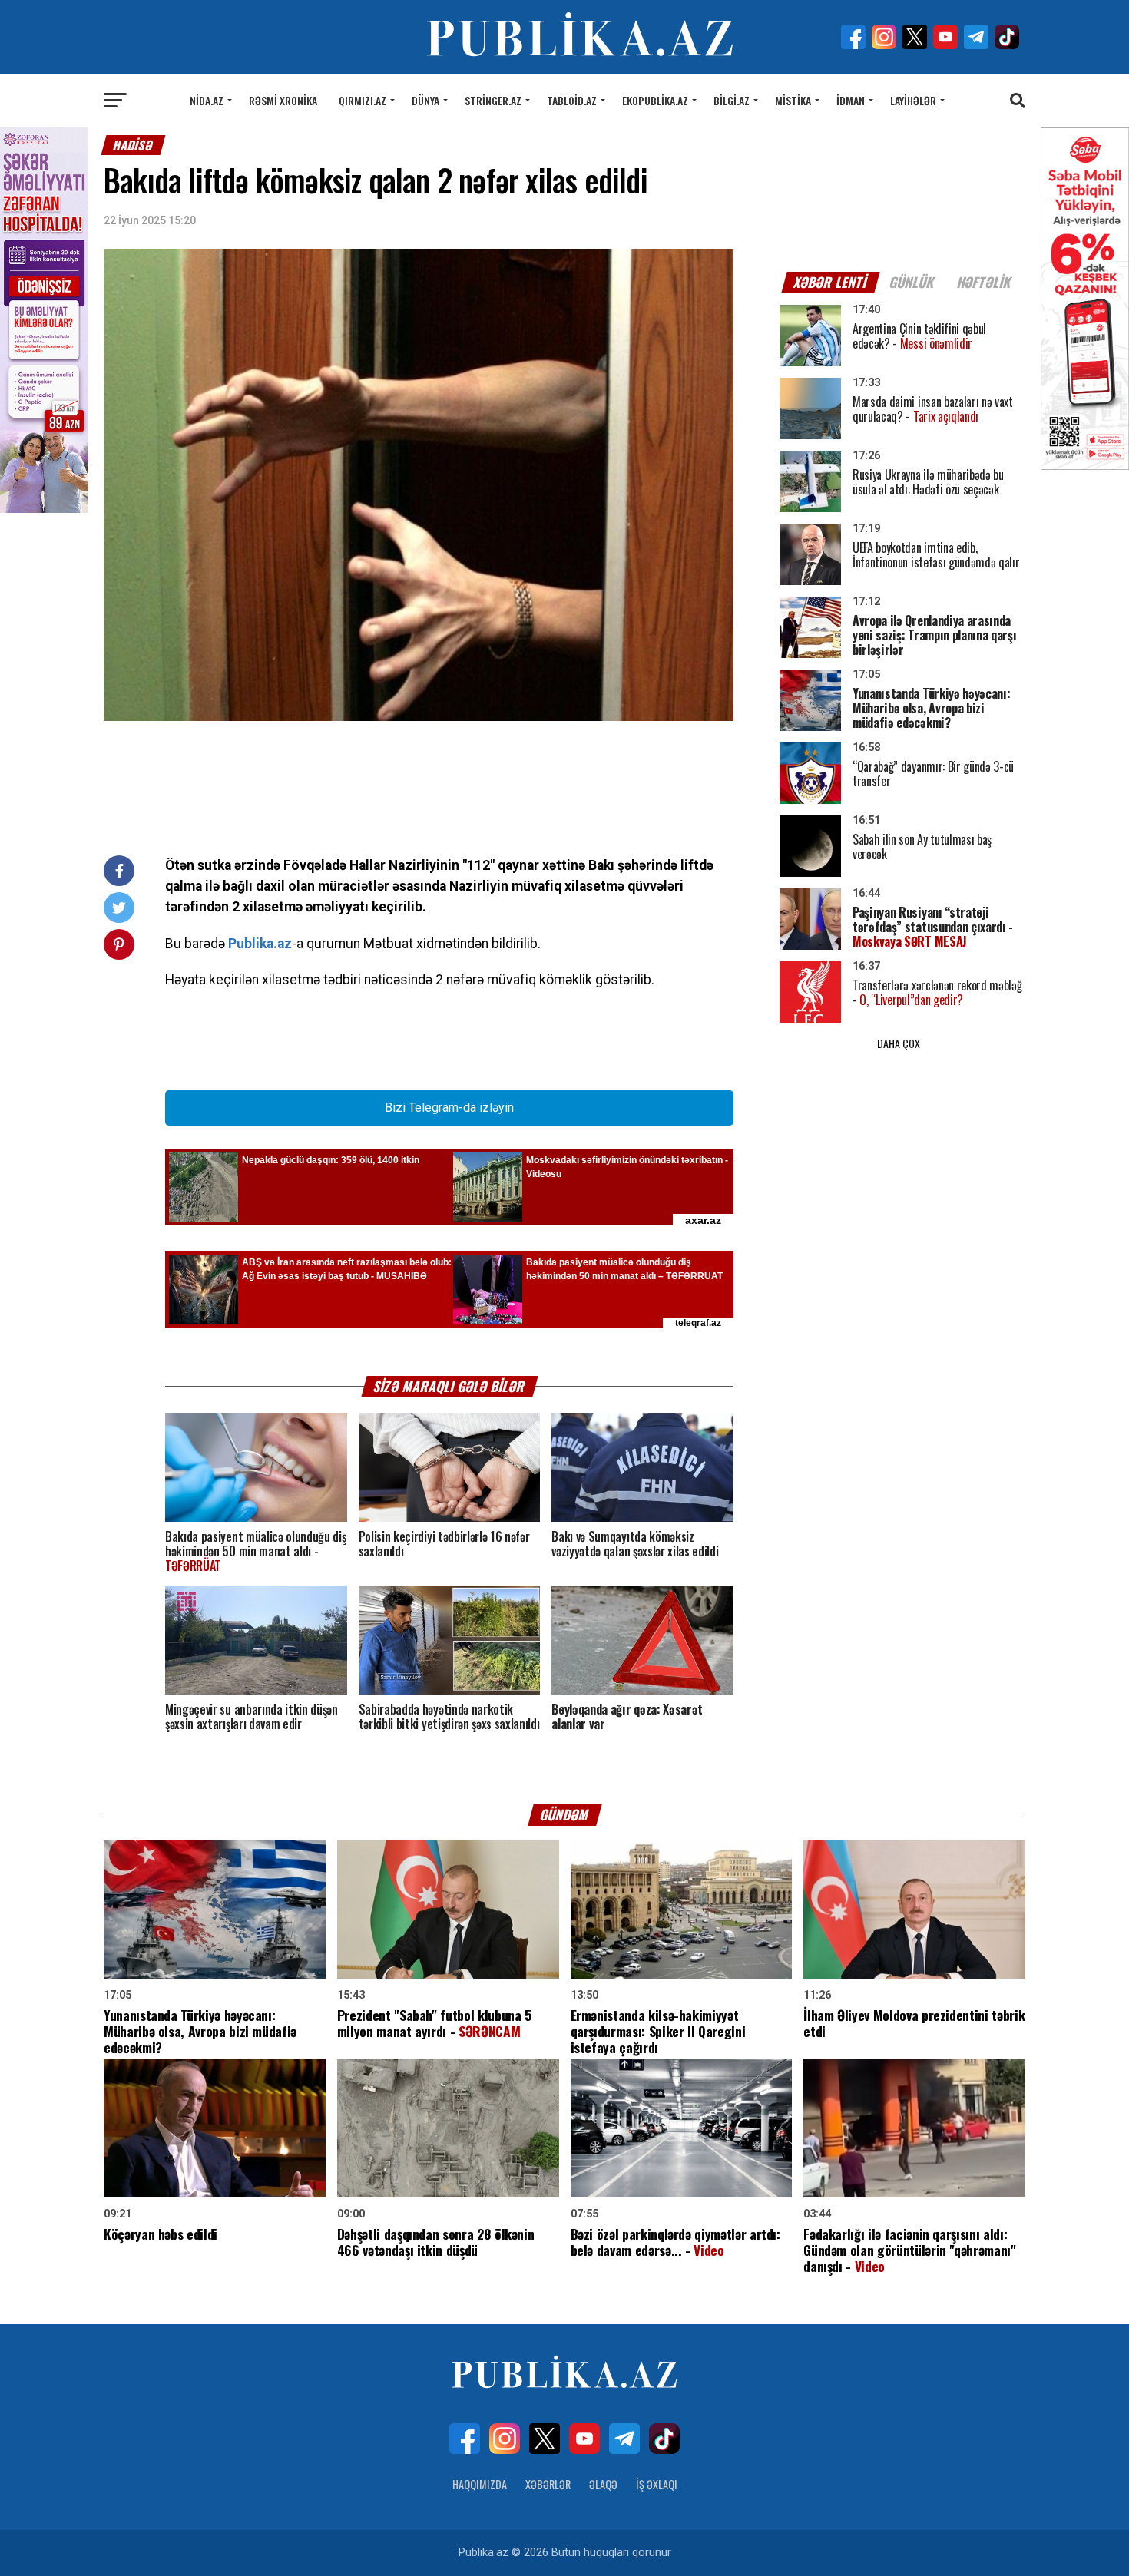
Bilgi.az (732, 100)
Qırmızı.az (363, 100)
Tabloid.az (572, 100)
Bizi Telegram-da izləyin (449, 1108)
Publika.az (260, 944)
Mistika (793, 100)
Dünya (425, 100)
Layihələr (913, 100)
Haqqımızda (480, 2484)
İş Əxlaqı (657, 2484)
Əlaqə (603, 2484)
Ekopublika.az (655, 100)
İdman (851, 100)
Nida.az (207, 100)
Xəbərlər (548, 2484)
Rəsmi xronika (283, 100)
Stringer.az (493, 100)
